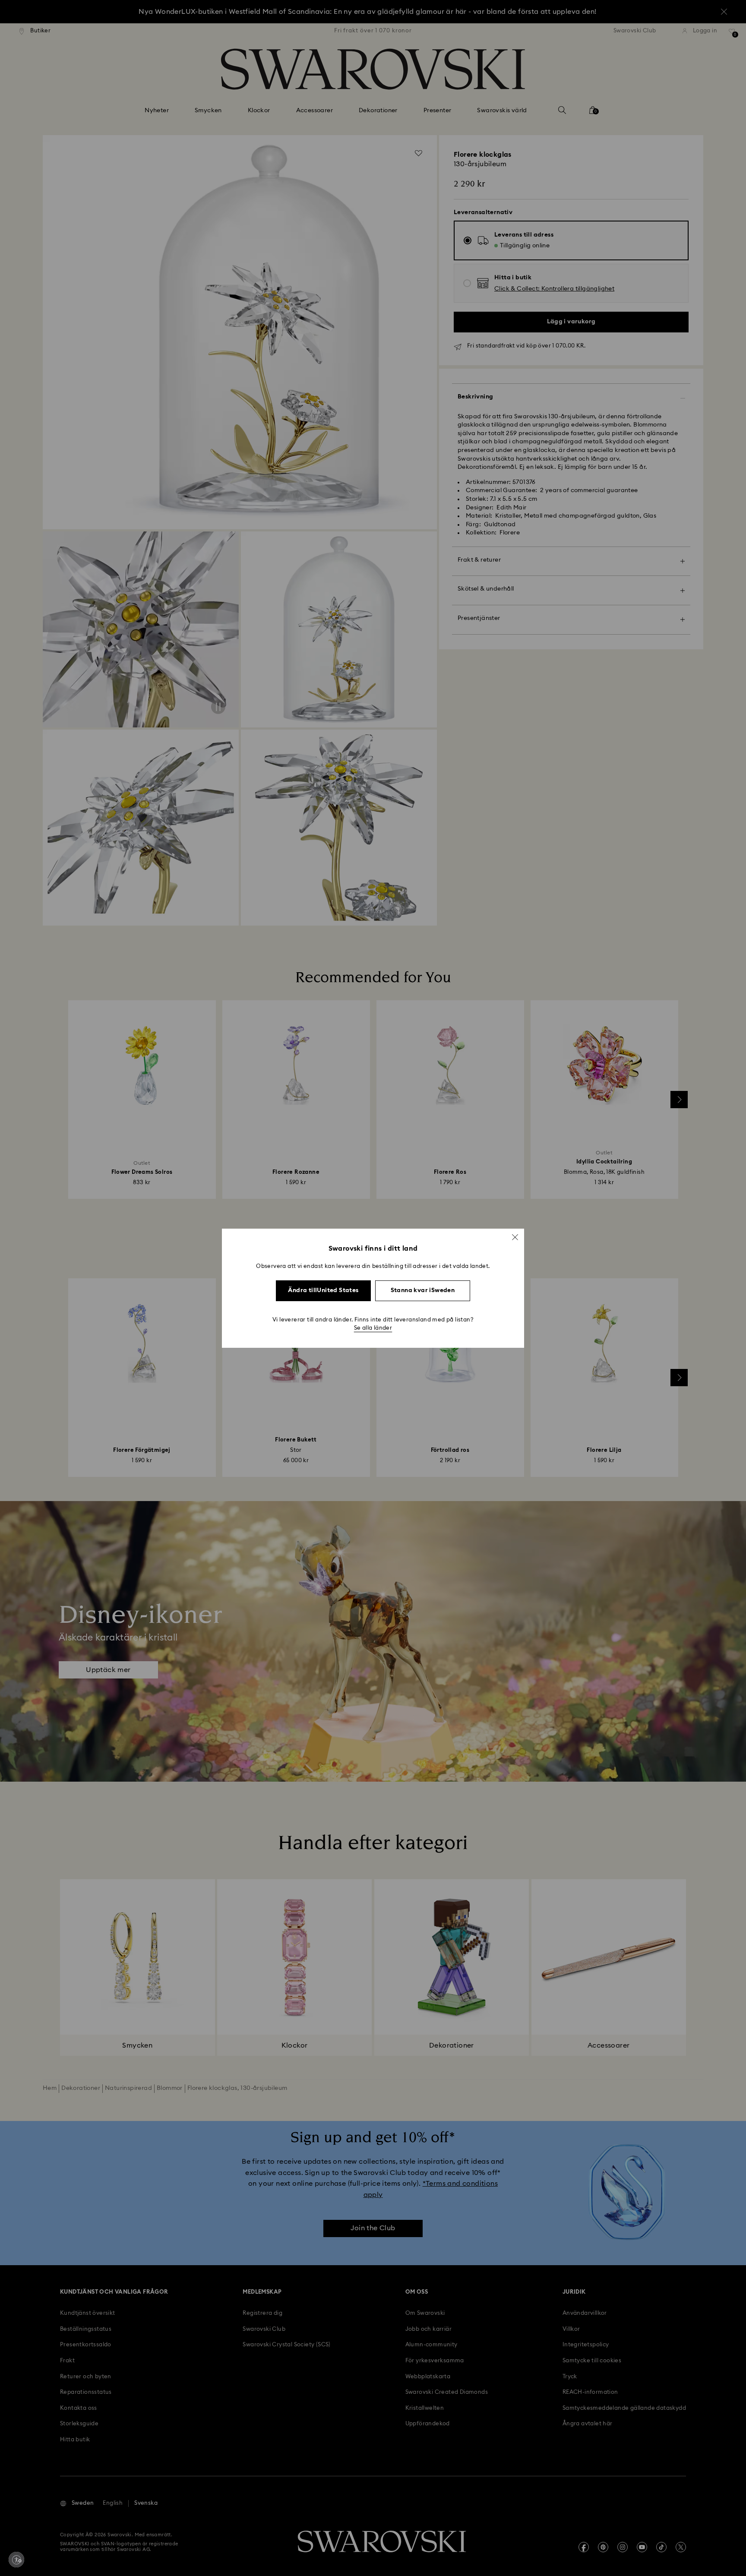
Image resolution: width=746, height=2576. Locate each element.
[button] (515, 1237)
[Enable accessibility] (16, 2560)
